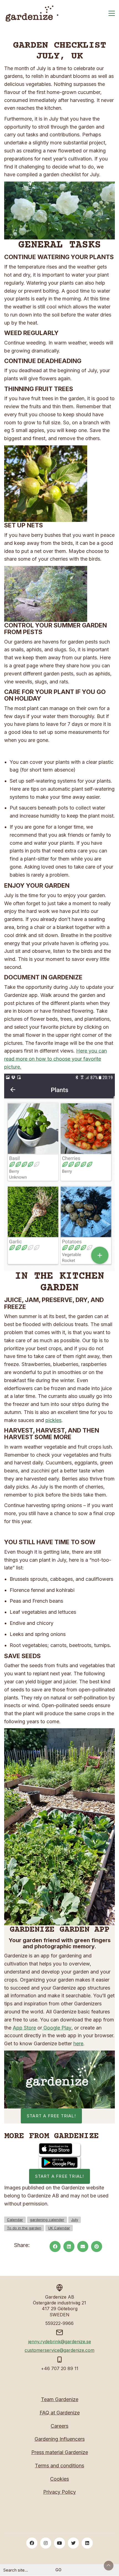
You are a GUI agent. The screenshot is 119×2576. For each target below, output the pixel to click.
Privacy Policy (59, 2492)
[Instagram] (46, 2543)
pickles (53, 1420)
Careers (59, 2426)
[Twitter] (73, 2543)
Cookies (59, 2479)
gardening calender (47, 2220)
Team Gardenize (60, 2399)
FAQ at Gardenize (60, 2413)
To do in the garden (24, 2228)
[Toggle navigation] (112, 13)
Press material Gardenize (60, 2452)
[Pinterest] (97, 2246)
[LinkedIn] (69, 2246)
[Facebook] (55, 2246)
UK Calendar (59, 2228)
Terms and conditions (59, 2466)
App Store (24, 2028)
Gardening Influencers (60, 2439)
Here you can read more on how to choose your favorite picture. (55, 1059)
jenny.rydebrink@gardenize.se (60, 2342)
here (78, 2043)
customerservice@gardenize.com (59, 2350)
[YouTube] (59, 2543)
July (75, 2220)
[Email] (83, 2246)
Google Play (57, 2028)
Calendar (15, 2220)
